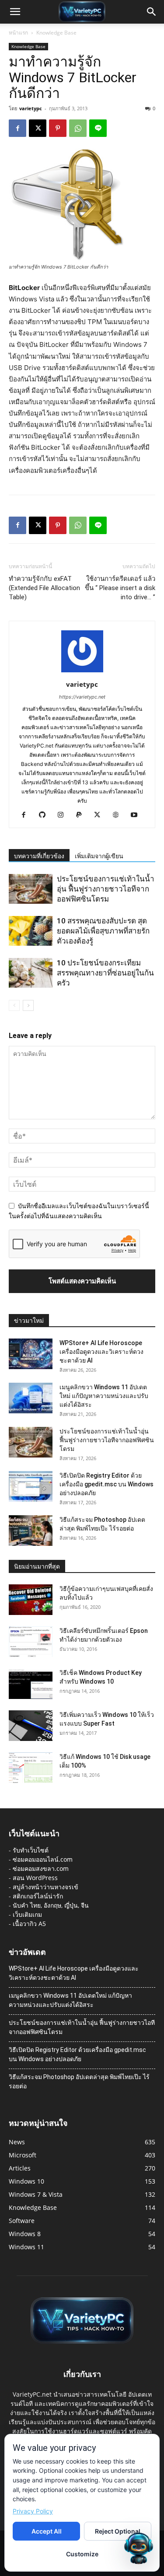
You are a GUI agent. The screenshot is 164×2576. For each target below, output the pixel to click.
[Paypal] (82, 815)
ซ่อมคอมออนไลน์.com (43, 1859)
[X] (38, 128)
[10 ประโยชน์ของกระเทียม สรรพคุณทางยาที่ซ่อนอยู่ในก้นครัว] (31, 973)
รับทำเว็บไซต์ (31, 1850)
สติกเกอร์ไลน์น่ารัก (38, 1896)
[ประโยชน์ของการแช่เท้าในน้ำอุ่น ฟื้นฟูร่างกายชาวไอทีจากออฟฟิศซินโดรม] (31, 889)
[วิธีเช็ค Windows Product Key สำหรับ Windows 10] (31, 1684)
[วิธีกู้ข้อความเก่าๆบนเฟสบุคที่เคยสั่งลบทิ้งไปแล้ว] (31, 1600)
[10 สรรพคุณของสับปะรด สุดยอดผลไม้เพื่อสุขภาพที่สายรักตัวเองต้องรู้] (31, 931)
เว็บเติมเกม (27, 1914)
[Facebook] (17, 128)
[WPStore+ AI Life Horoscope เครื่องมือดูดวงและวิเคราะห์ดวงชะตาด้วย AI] (31, 1354)
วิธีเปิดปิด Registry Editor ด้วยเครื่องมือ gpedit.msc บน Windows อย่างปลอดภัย (106, 1484)
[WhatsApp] (78, 128)
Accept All (47, 2531)
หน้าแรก (18, 33)
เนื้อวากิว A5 (29, 1924)
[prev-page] (14, 1005)
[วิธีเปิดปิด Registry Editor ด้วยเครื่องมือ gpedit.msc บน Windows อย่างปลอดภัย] (31, 1486)
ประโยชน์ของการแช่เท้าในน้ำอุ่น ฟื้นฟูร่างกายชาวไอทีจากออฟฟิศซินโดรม (106, 889)
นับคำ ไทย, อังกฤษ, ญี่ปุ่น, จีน (51, 1905)
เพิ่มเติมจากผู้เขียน (99, 856)
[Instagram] (64, 815)
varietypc (31, 108)
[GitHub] (45, 815)
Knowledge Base (56, 33)
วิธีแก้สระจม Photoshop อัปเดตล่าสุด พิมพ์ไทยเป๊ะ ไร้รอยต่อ (79, 2081)
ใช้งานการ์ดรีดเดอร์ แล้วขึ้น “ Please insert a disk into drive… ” (120, 588)
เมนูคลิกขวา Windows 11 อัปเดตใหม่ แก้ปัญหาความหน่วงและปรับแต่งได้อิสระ (104, 1396)
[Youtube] (137, 815)
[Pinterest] (58, 128)
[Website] (119, 815)
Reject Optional (118, 2531)
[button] (15, 12)
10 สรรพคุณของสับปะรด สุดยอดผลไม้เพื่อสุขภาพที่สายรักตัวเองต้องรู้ (103, 931)
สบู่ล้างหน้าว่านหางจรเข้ (45, 1887)
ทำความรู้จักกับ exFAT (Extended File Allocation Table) (44, 588)
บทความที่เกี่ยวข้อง (39, 856)
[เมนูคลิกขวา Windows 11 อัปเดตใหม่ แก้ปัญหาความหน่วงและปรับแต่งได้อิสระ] (31, 1398)
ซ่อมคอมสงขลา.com (41, 1868)
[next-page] (28, 1005)
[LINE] (98, 128)
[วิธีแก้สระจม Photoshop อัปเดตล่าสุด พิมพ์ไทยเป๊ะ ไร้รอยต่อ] (31, 1531)
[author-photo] (82, 672)
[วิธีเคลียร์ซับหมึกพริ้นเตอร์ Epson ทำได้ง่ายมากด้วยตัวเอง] (31, 1642)
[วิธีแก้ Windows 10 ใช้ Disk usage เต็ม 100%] (31, 1768)
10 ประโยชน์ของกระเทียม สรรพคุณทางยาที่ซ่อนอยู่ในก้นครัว (105, 973)
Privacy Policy (33, 2511)
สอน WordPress (35, 1878)
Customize (82, 2554)
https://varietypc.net (82, 697)
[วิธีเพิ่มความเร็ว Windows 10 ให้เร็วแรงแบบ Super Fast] (31, 1726)
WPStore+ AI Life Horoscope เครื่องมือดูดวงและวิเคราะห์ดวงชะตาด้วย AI (101, 1352)
